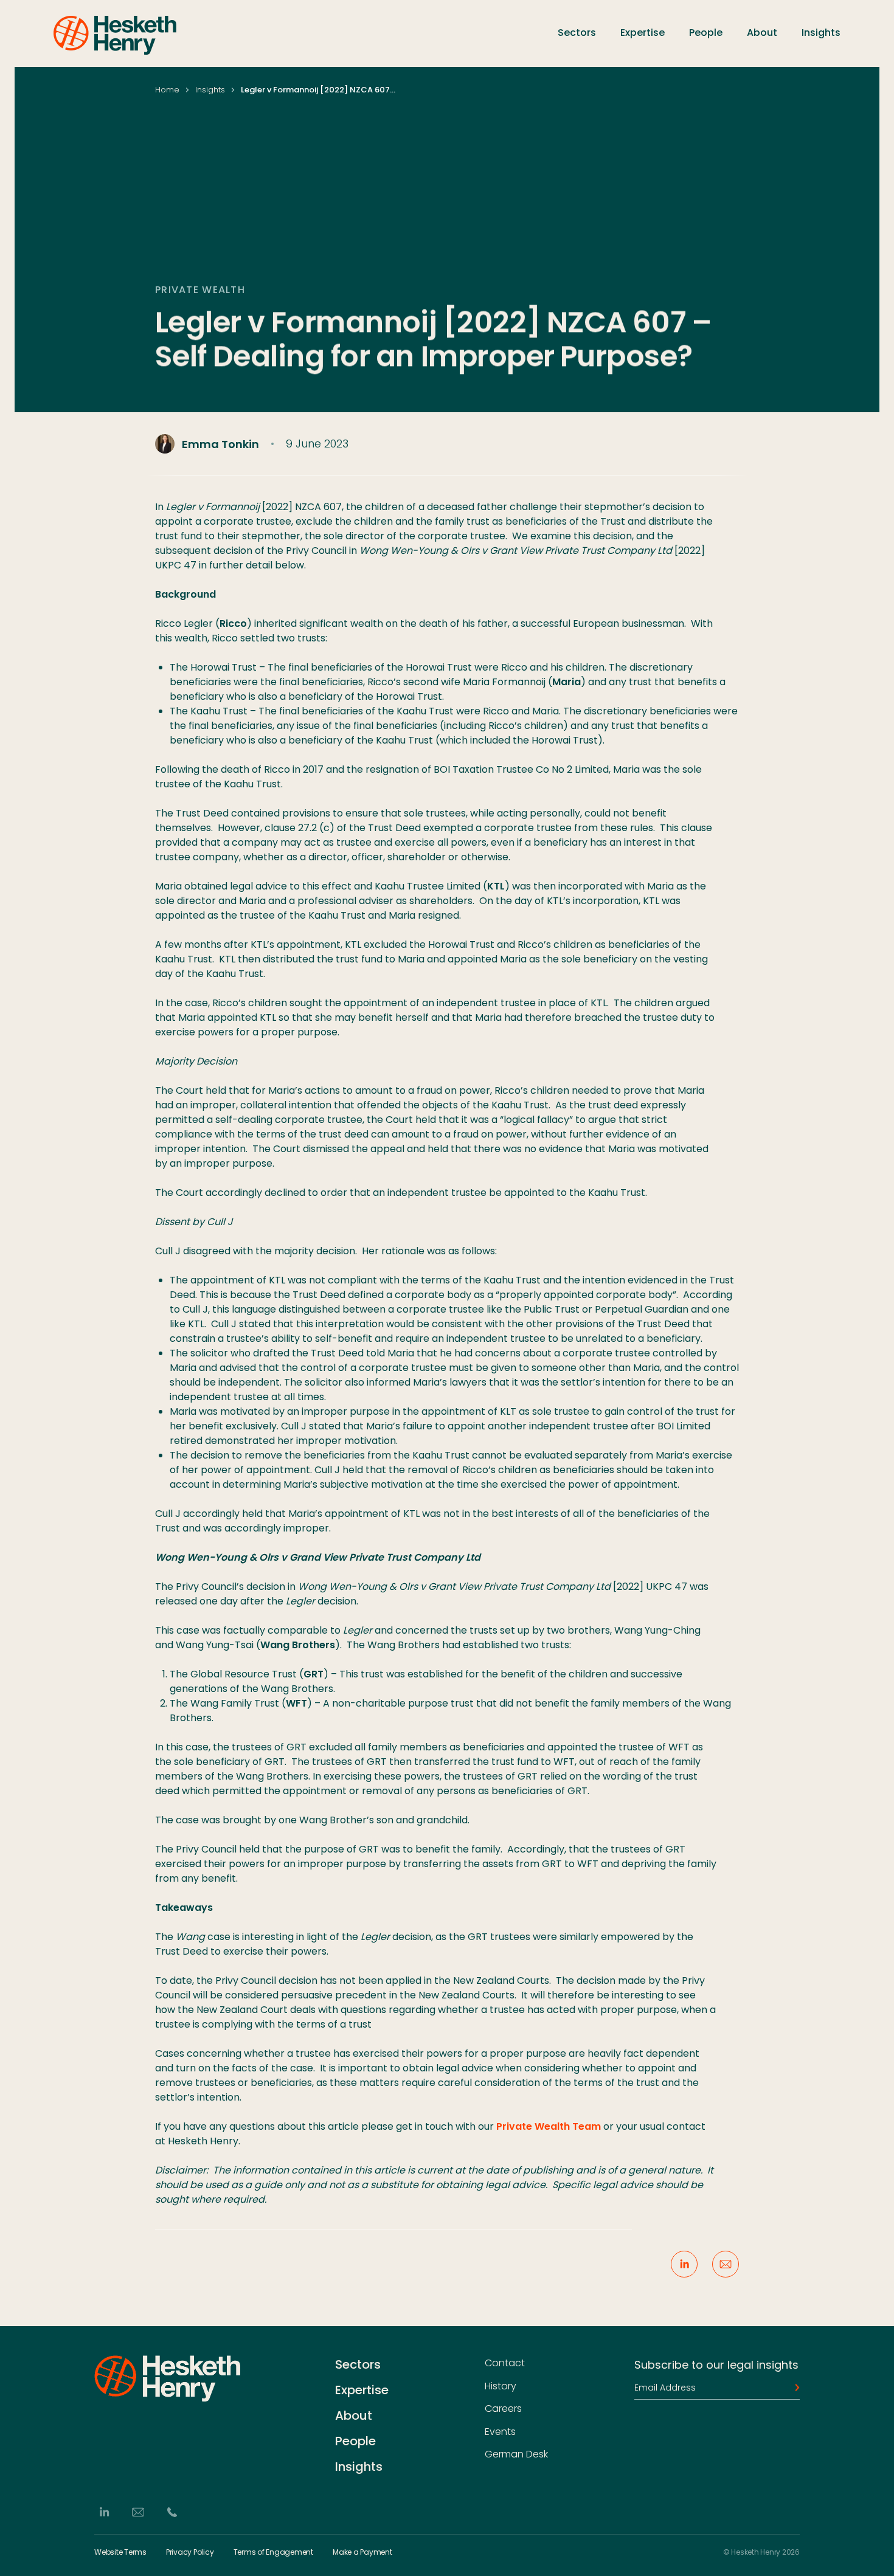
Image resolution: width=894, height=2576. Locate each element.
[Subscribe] (794, 2388)
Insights (821, 33)
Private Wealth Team (549, 2126)
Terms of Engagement (273, 2552)
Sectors (577, 33)
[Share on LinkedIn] (684, 2264)
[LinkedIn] (104, 2512)
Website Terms (120, 2552)
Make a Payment (362, 2552)
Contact (505, 2363)
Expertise (643, 33)
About (762, 33)
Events (500, 2432)
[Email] (138, 2512)
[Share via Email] (726, 2264)
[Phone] (172, 2512)
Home (167, 90)
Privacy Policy (190, 2552)
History (501, 2386)
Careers (503, 2409)
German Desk (516, 2454)
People (706, 33)
